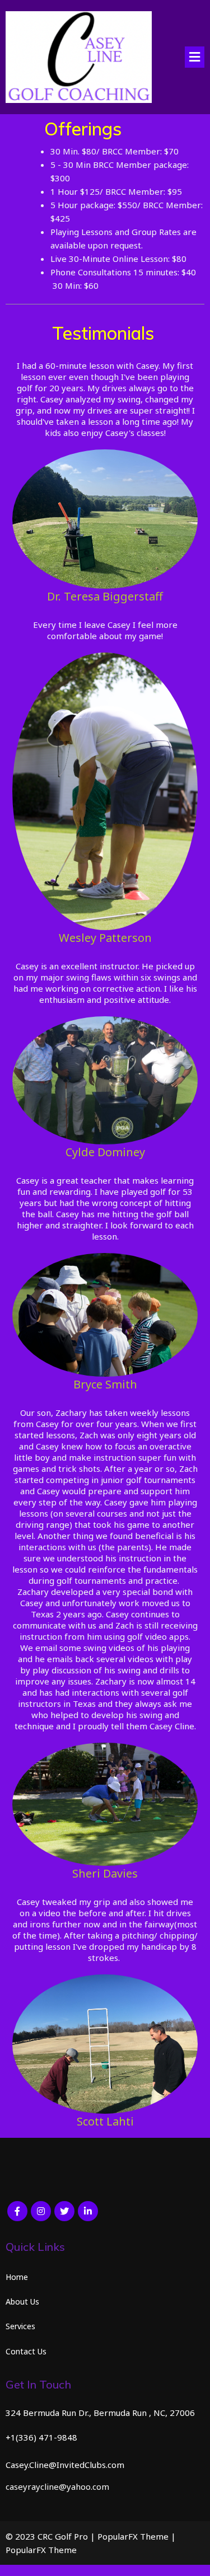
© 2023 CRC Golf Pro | (52, 2536)
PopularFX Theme (133, 2536)
